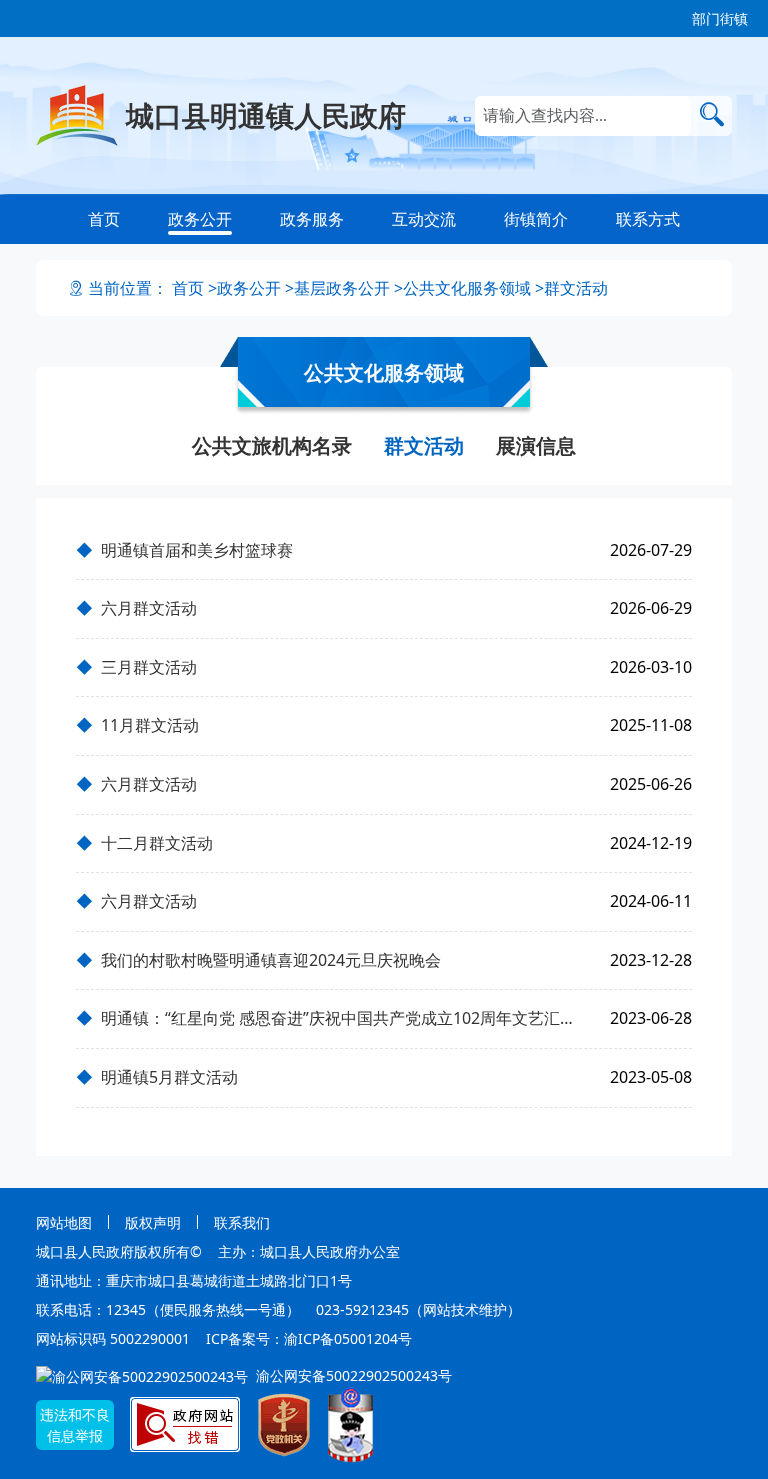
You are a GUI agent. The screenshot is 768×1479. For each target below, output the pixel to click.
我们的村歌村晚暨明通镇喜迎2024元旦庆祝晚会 (271, 960)
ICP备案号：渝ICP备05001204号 (309, 1338)
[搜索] (711, 114)
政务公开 (200, 219)
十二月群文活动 (157, 843)
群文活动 (576, 288)
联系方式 (648, 219)
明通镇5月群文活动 (169, 1077)
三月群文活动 (149, 667)
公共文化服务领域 (467, 288)
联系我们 (242, 1222)
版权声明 (153, 1222)
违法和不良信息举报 (75, 1425)
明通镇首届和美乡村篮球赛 (197, 550)
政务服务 (312, 219)
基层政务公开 (342, 288)
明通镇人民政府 (266, 115)
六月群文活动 (149, 608)
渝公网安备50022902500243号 (352, 1375)
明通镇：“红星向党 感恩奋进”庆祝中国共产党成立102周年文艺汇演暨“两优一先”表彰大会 (343, 1018)
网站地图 (64, 1222)
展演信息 (536, 445)
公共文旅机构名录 (272, 445)
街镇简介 (536, 219)
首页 (104, 219)
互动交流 (424, 219)
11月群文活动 (150, 725)
